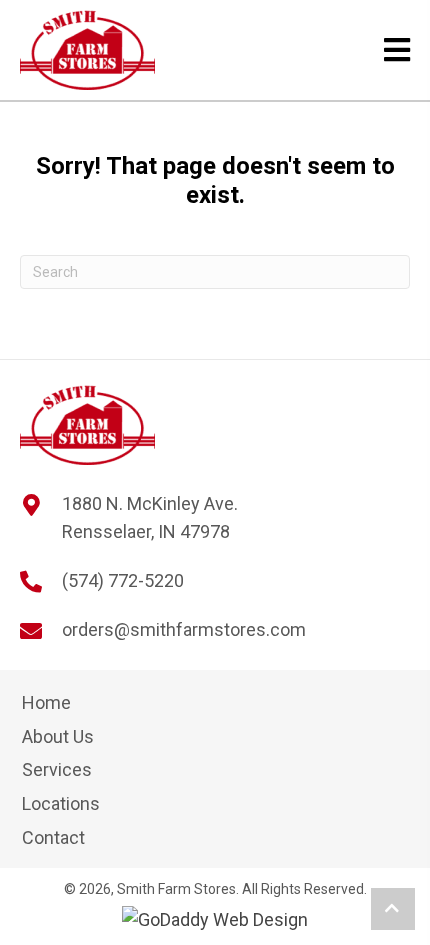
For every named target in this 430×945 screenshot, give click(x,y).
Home (46, 702)
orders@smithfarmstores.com (184, 629)
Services (57, 769)
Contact (53, 837)
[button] (393, 909)
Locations (61, 803)
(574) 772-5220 (123, 580)
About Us (58, 736)
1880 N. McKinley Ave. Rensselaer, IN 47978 (150, 518)
